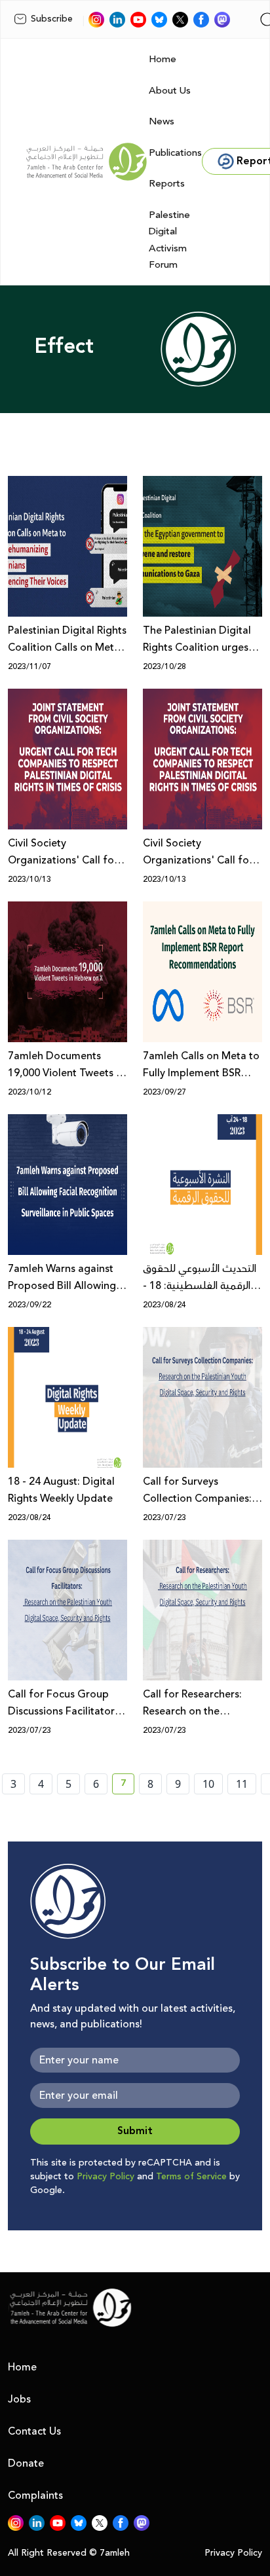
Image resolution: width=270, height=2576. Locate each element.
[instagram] (96, 20)
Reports (167, 184)
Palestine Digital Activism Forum (169, 240)
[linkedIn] (117, 20)
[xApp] (180, 20)
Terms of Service (191, 2177)
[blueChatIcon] (159, 20)
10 (208, 1784)
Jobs (19, 2399)
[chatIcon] (222, 20)
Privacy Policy (106, 2177)
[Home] (87, 162)
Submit (135, 2131)
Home (163, 59)
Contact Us (34, 2431)
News (162, 121)
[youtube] (138, 20)
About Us (170, 91)
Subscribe (52, 19)
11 (242, 1784)
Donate (26, 2463)
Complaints (35, 2495)
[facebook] (201, 20)
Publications (175, 153)
